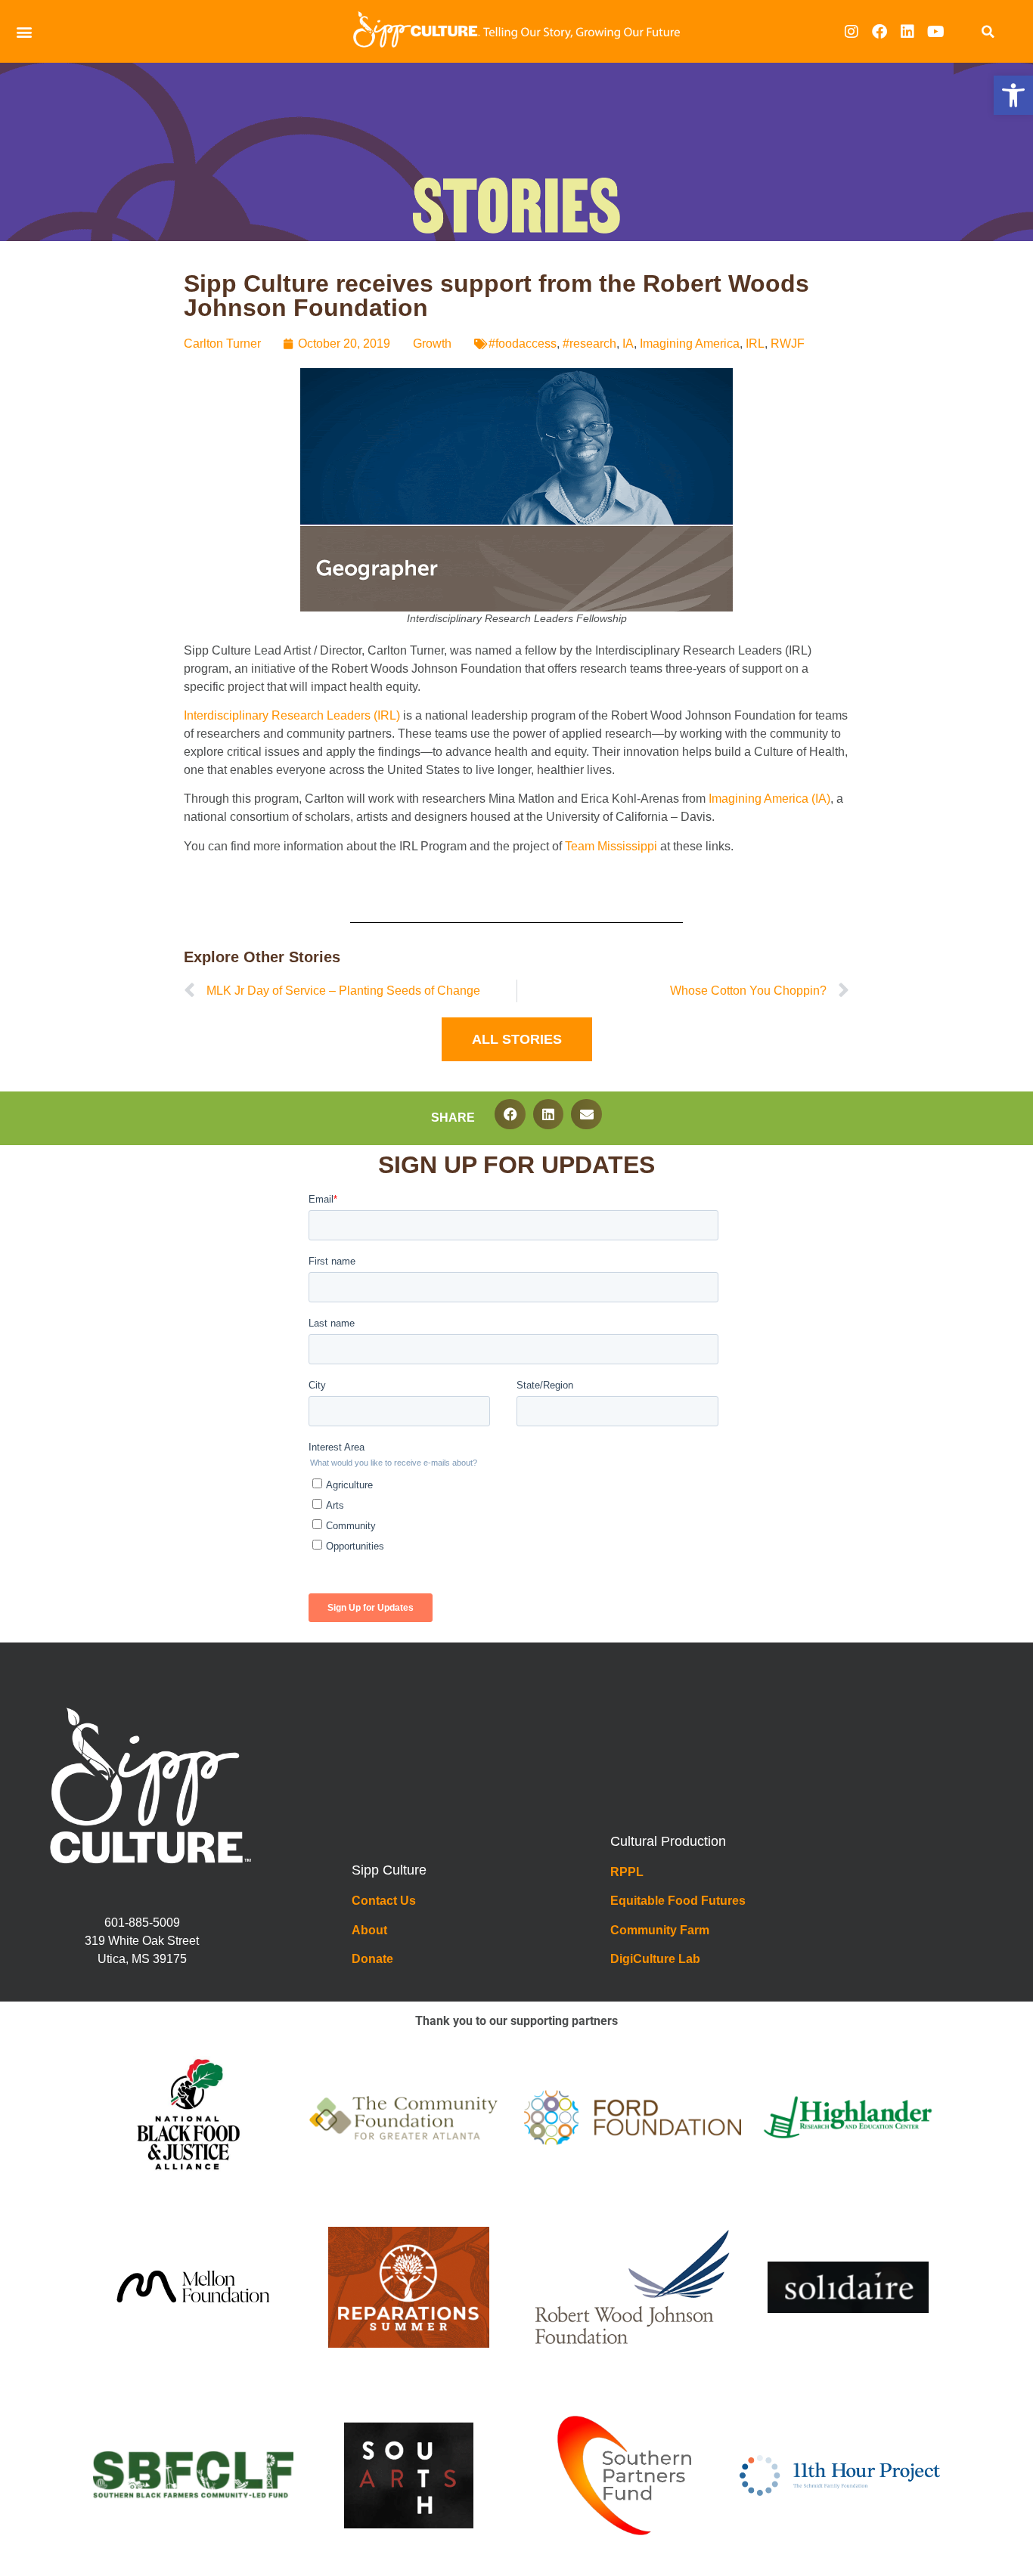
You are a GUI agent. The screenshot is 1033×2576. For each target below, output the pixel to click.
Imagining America (690, 344)
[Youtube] (935, 32)
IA (628, 344)
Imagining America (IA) (769, 799)
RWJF (788, 344)
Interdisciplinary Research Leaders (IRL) (292, 715)
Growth (432, 344)
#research (589, 344)
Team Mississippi (611, 846)
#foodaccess (523, 344)
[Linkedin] (907, 32)
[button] (1013, 95)
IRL (755, 344)
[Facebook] (879, 32)
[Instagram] (852, 32)
